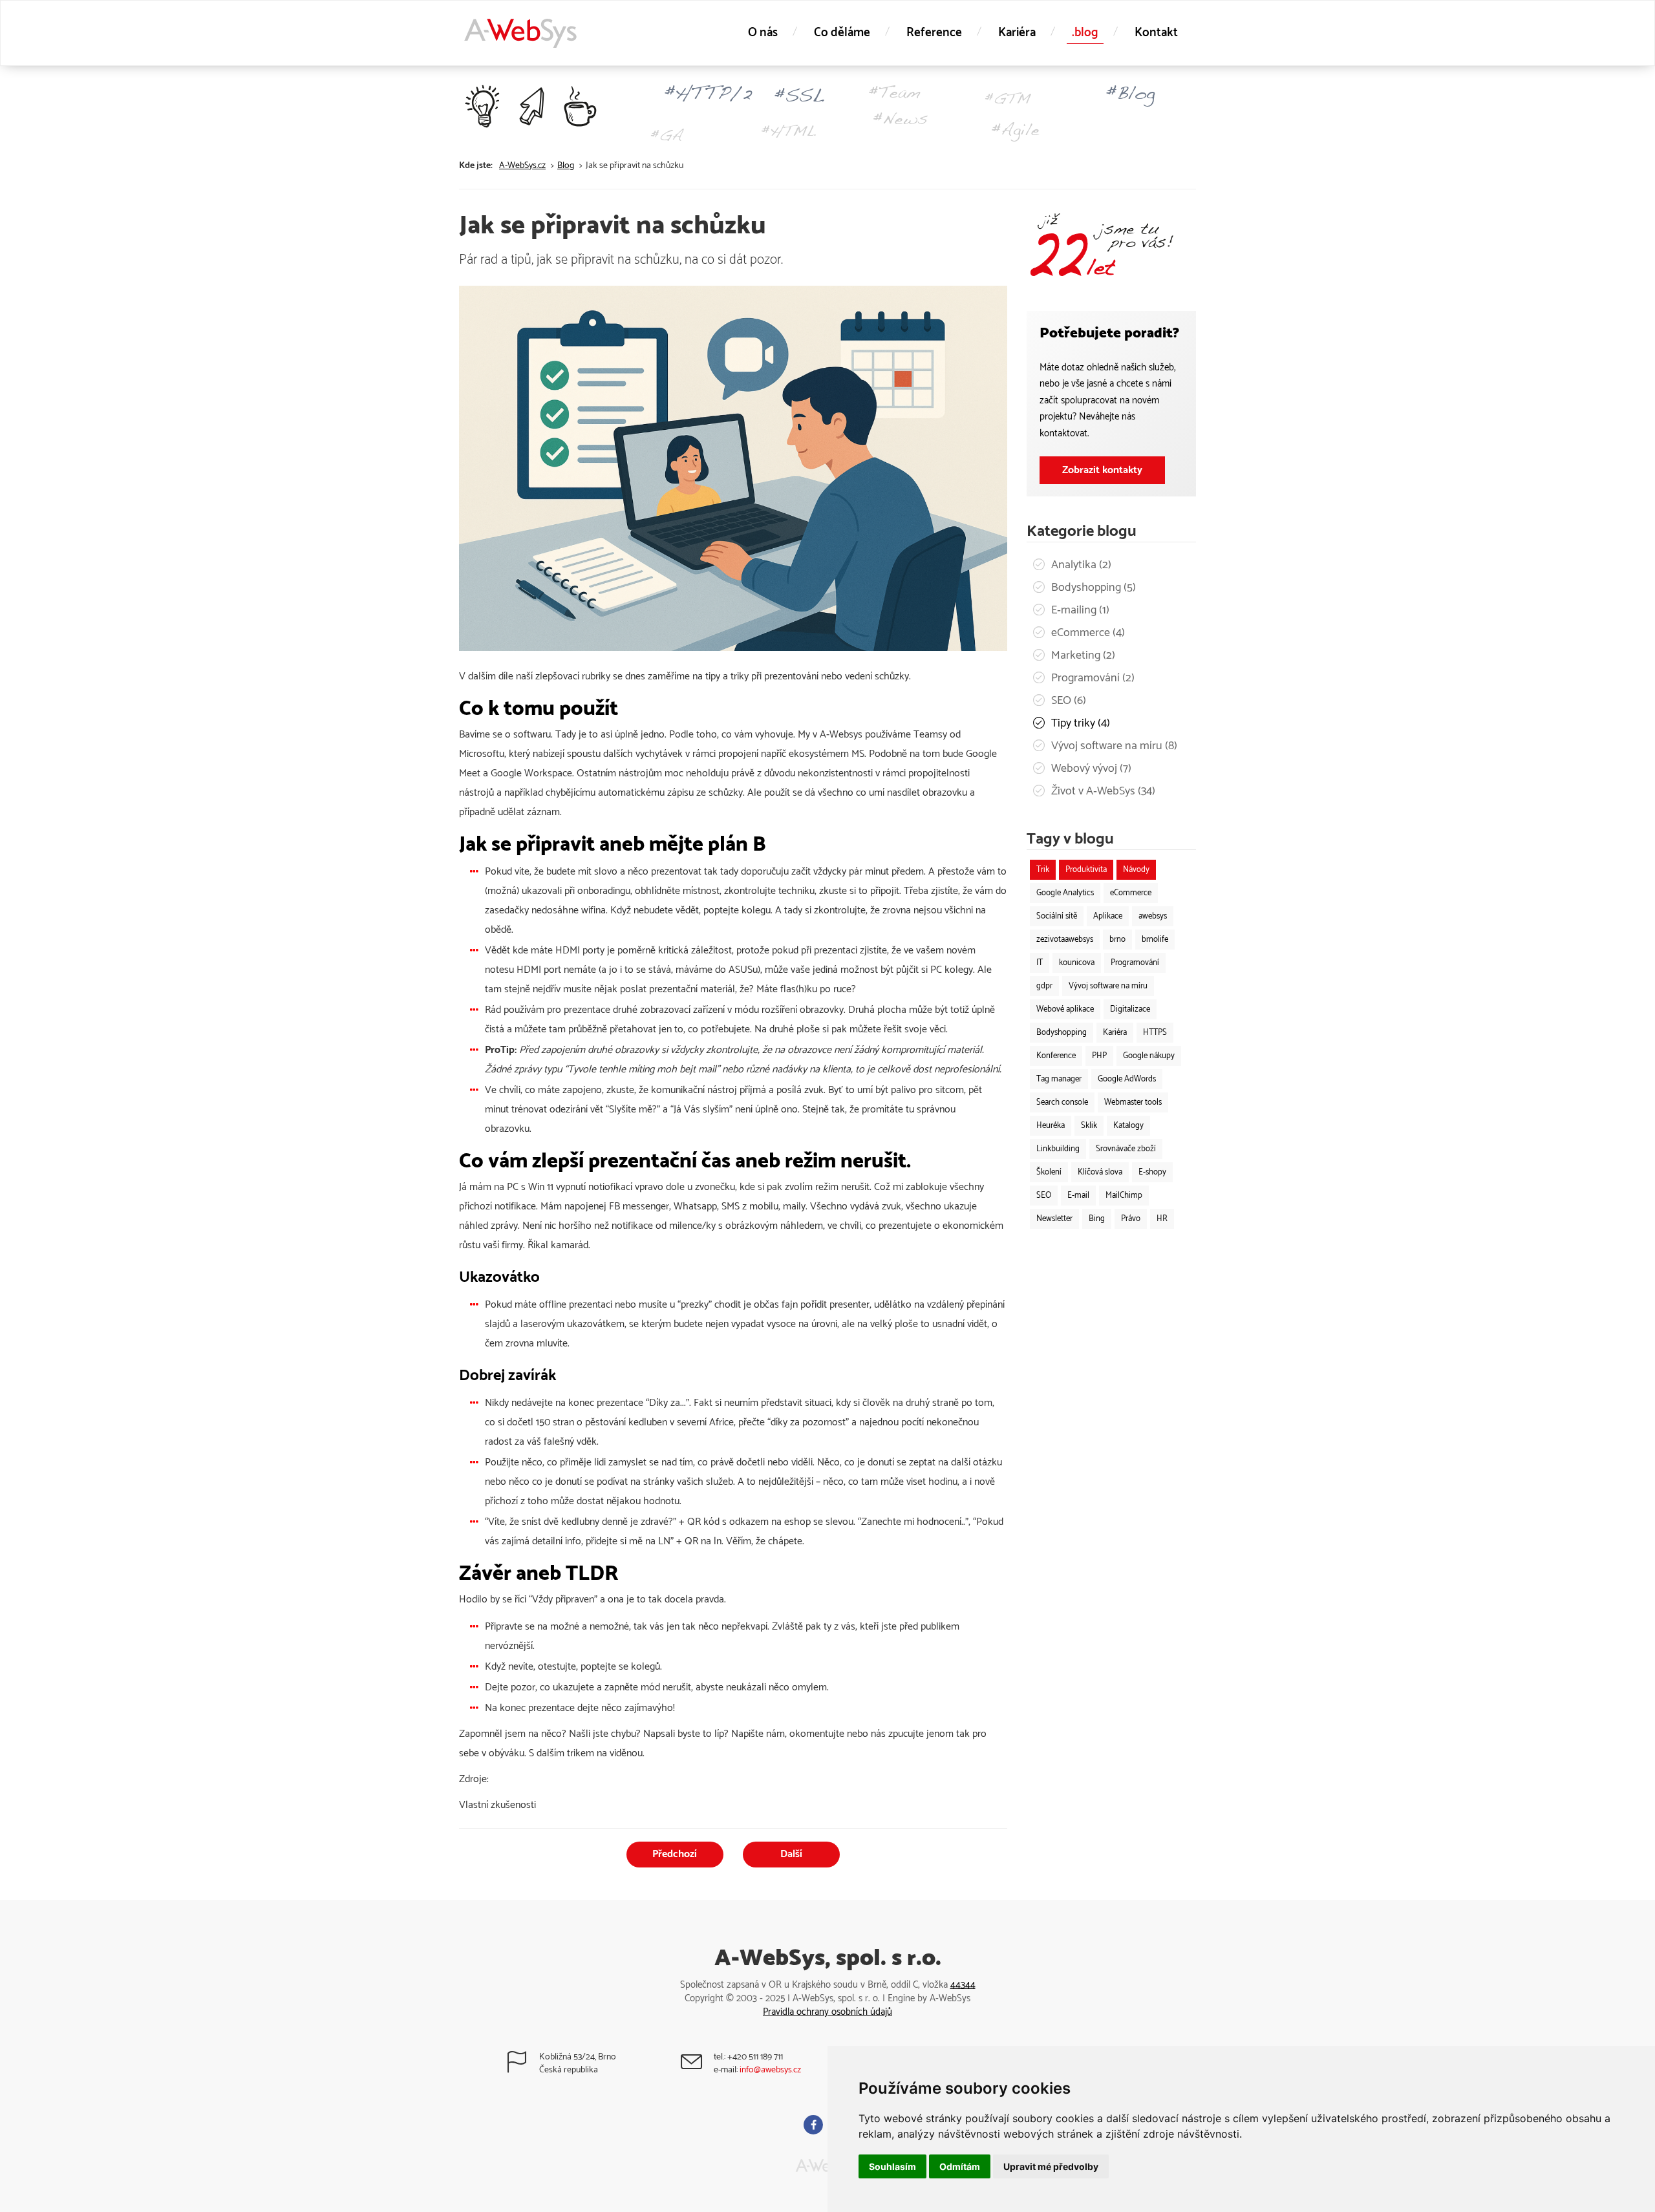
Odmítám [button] (960, 2166)
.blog (1085, 33)
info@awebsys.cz (770, 2070)
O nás (763, 33)
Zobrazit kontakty (1102, 470)
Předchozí (675, 1854)
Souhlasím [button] (892, 2166)
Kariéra (1017, 33)
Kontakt (1156, 33)
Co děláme (842, 33)
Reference (934, 33)
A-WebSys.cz (522, 166)
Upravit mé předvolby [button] (1051, 2166)
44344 (963, 1985)
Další (791, 1854)
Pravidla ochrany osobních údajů (827, 2012)
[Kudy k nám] (529, 2067)
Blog (566, 166)
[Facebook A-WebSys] (815, 2126)
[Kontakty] (703, 2067)
